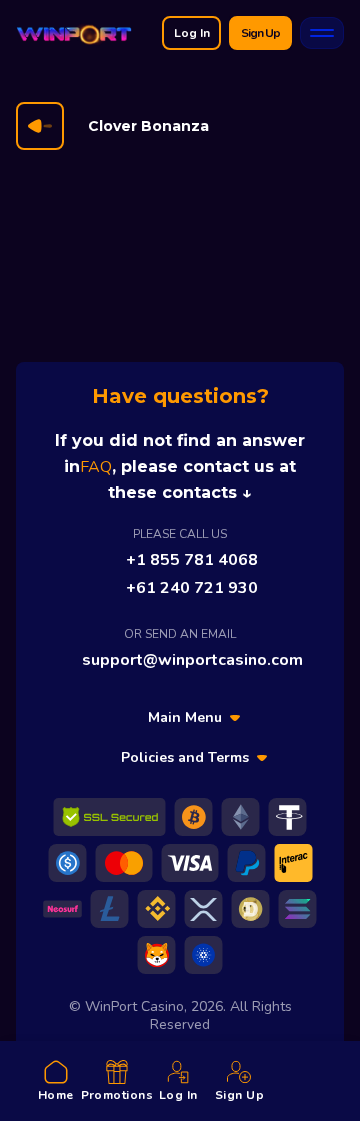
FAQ (96, 467)
